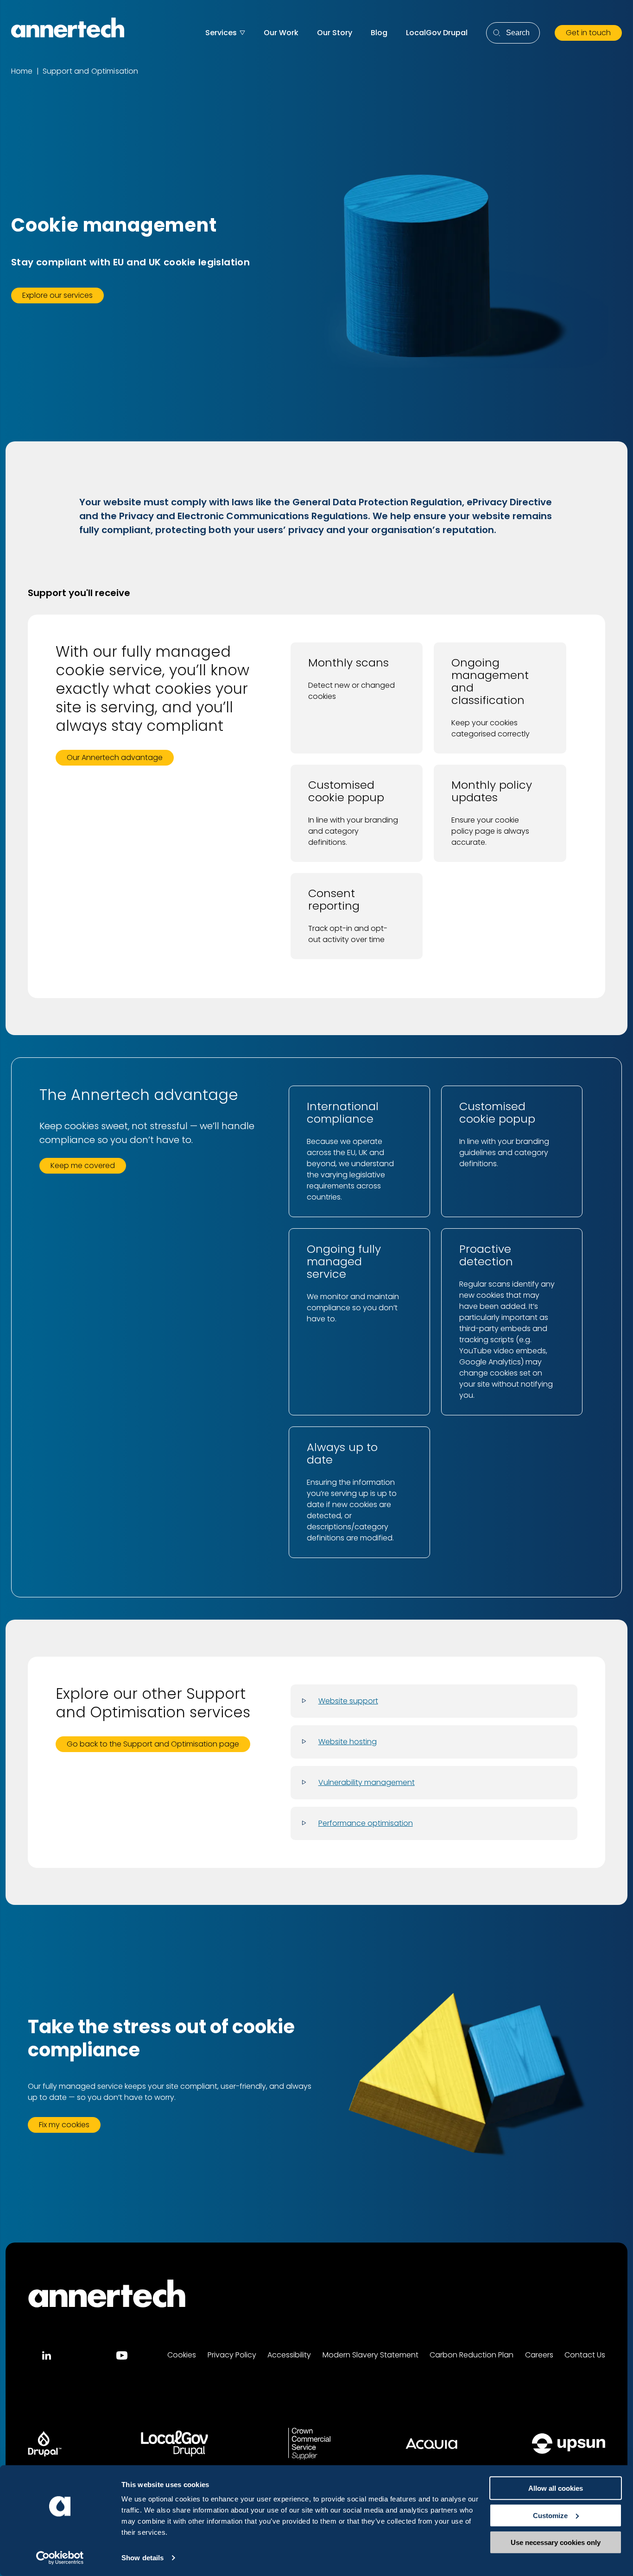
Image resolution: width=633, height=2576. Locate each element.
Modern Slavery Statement (370, 2355)
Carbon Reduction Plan (472, 2355)
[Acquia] (431, 2444)
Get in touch (588, 33)
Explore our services (57, 295)
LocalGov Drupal (437, 33)
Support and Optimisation (91, 71)
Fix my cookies (64, 2125)
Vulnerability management (367, 1782)
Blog (379, 33)
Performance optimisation (366, 1823)
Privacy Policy (232, 2355)
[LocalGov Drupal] (174, 2444)
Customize (550, 2515)
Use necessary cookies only (556, 2542)
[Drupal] (45, 2444)
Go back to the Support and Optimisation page (153, 1744)
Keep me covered (83, 1165)
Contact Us (585, 2355)
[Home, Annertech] (68, 28)
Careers (539, 2355)
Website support (348, 1701)
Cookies (182, 2355)
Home (22, 71)
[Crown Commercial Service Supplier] (309, 2444)
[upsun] (569, 2444)
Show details (142, 2558)
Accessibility (289, 2355)
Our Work (281, 33)
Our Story (335, 33)
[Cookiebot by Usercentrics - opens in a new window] (60, 2558)
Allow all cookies (556, 2488)
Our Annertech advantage (115, 757)
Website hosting (348, 1742)
